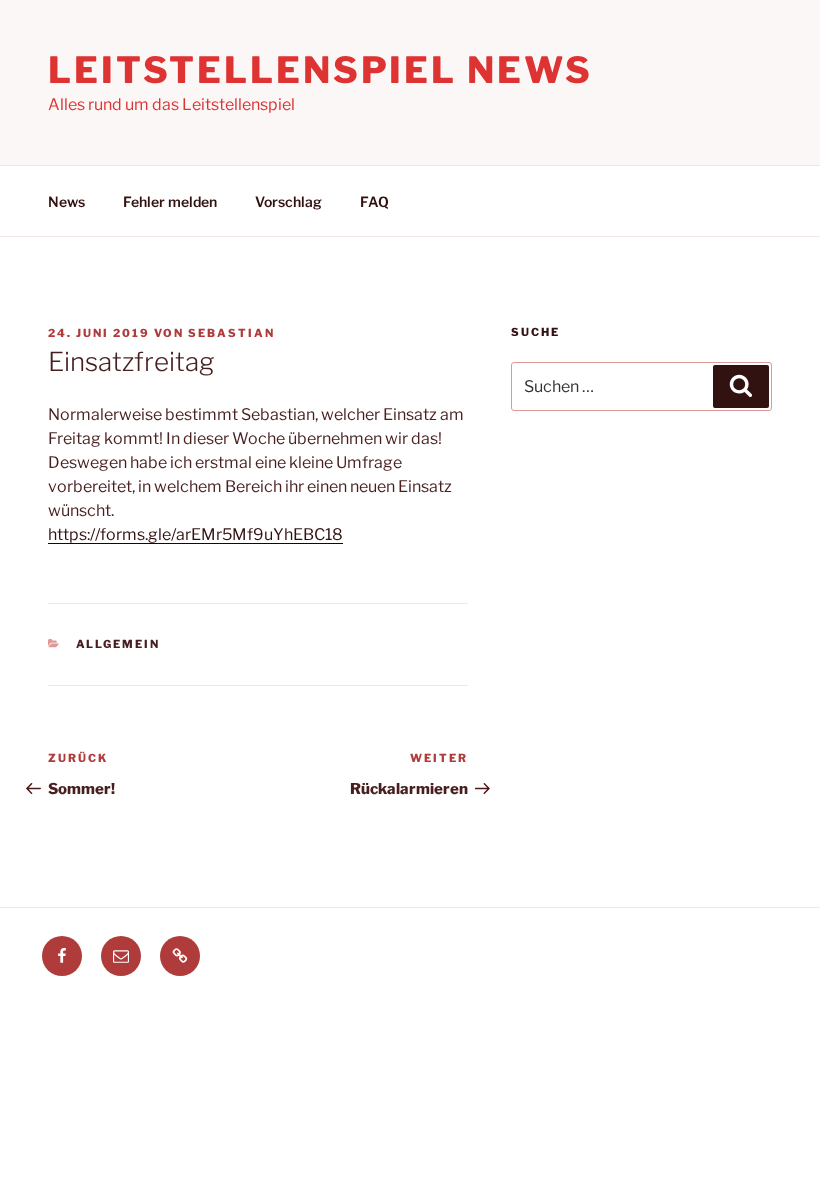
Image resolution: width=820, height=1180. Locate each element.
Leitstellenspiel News (320, 70)
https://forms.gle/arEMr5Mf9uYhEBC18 (195, 534)
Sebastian (231, 333)
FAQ (374, 201)
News (66, 201)
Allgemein (118, 644)
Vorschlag (288, 201)
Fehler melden (170, 201)
